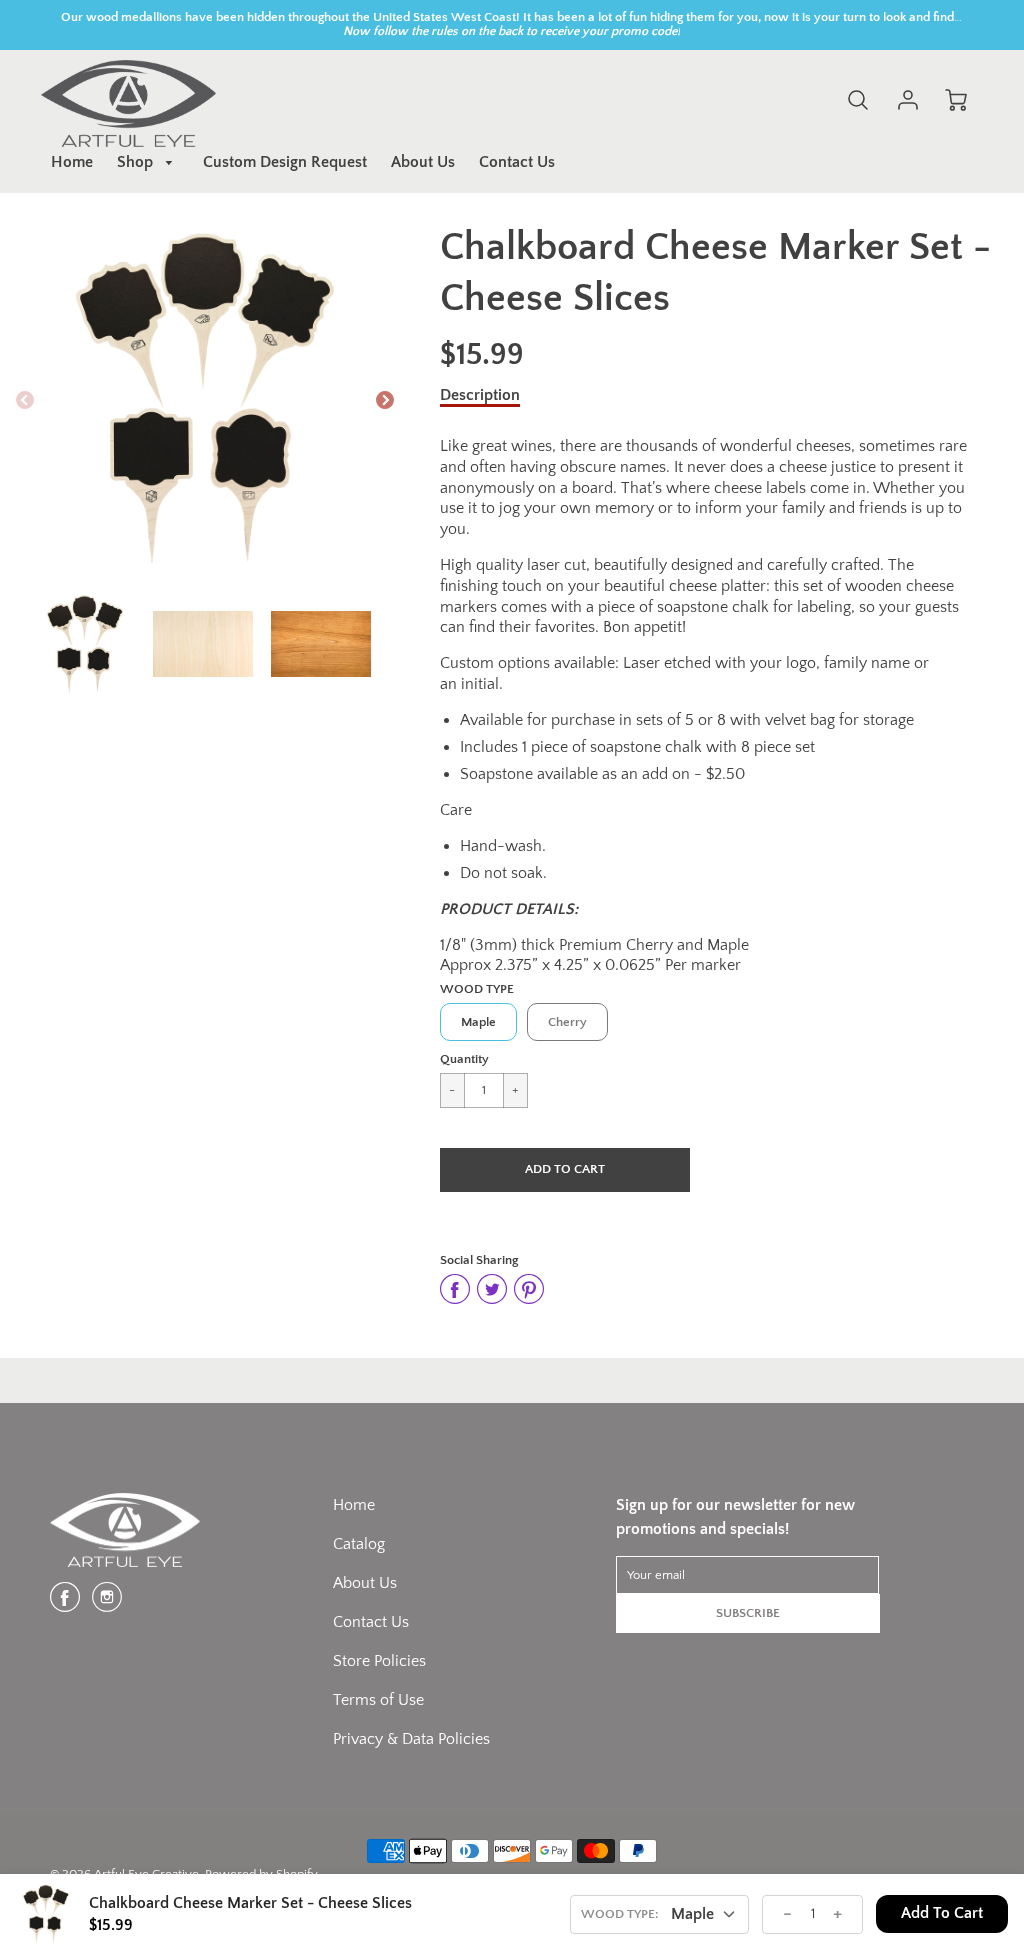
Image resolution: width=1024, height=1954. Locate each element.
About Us (423, 162)
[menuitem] (72, 162)
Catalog (359, 1544)
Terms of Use (378, 1700)
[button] (565, 1170)
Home (72, 162)
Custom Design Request (285, 162)
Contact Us (517, 162)
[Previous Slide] (25, 401)
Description (480, 395)
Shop (137, 162)
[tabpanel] (85, 644)
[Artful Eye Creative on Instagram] (107, 1605)
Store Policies (379, 1661)
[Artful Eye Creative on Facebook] (65, 1605)
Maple (478, 1022)
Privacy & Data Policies (411, 1739)
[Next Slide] (385, 401)
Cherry (567, 1022)
